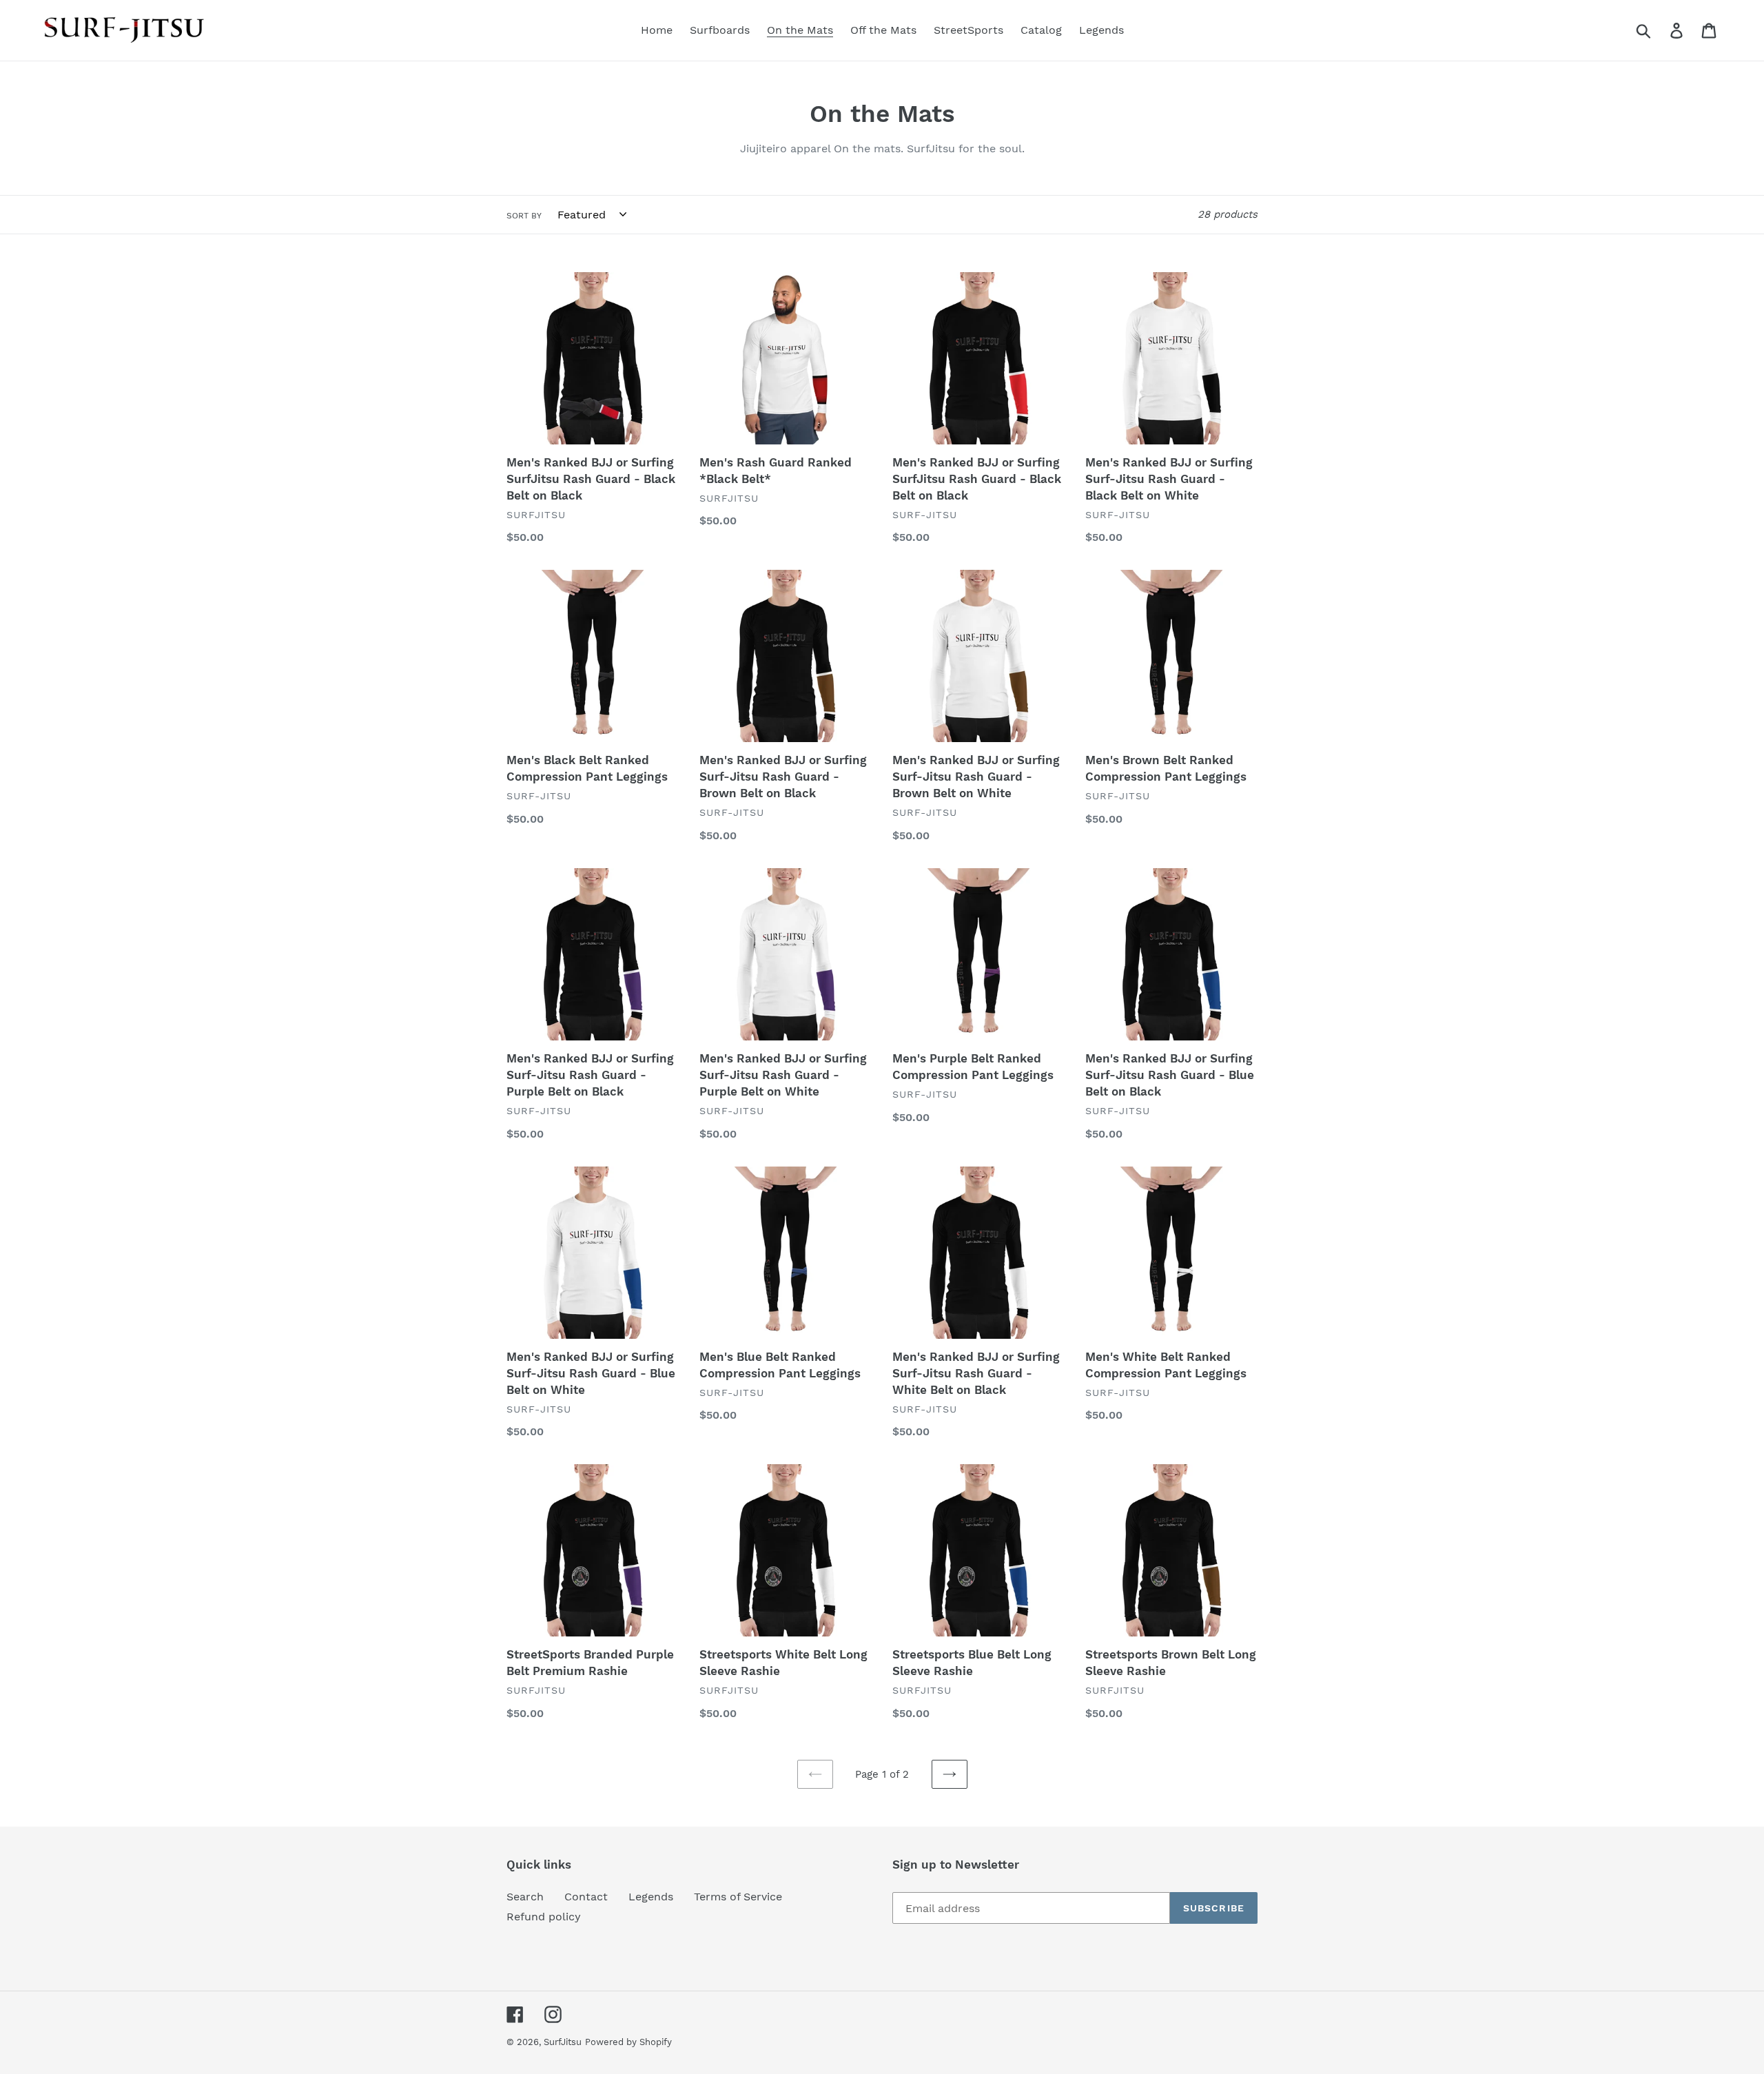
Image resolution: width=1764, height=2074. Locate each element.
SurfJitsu (563, 2042)
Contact (586, 1897)
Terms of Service (738, 1897)
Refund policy (544, 1917)
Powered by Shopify (628, 2042)
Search (525, 1897)
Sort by (524, 216)
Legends (651, 1897)
